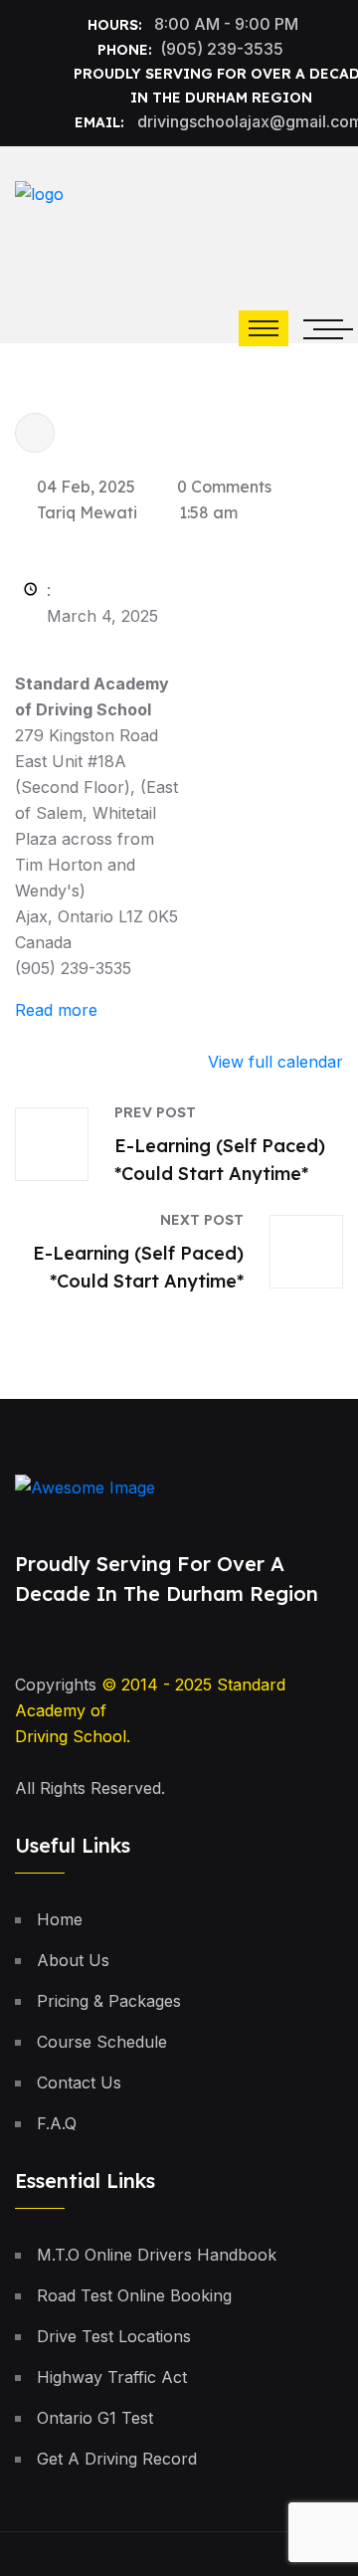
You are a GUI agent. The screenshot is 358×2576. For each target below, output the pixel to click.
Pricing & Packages (109, 2001)
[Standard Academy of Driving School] (154, 209)
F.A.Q (57, 2123)
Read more (56, 1010)
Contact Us (79, 2082)
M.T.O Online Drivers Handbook (157, 2255)
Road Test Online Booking (134, 2295)
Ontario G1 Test (95, 2418)
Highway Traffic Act (112, 2377)
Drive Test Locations (114, 2336)
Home (60, 1919)
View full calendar (275, 1062)
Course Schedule (102, 2042)
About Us (73, 1960)
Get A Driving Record (117, 2459)
